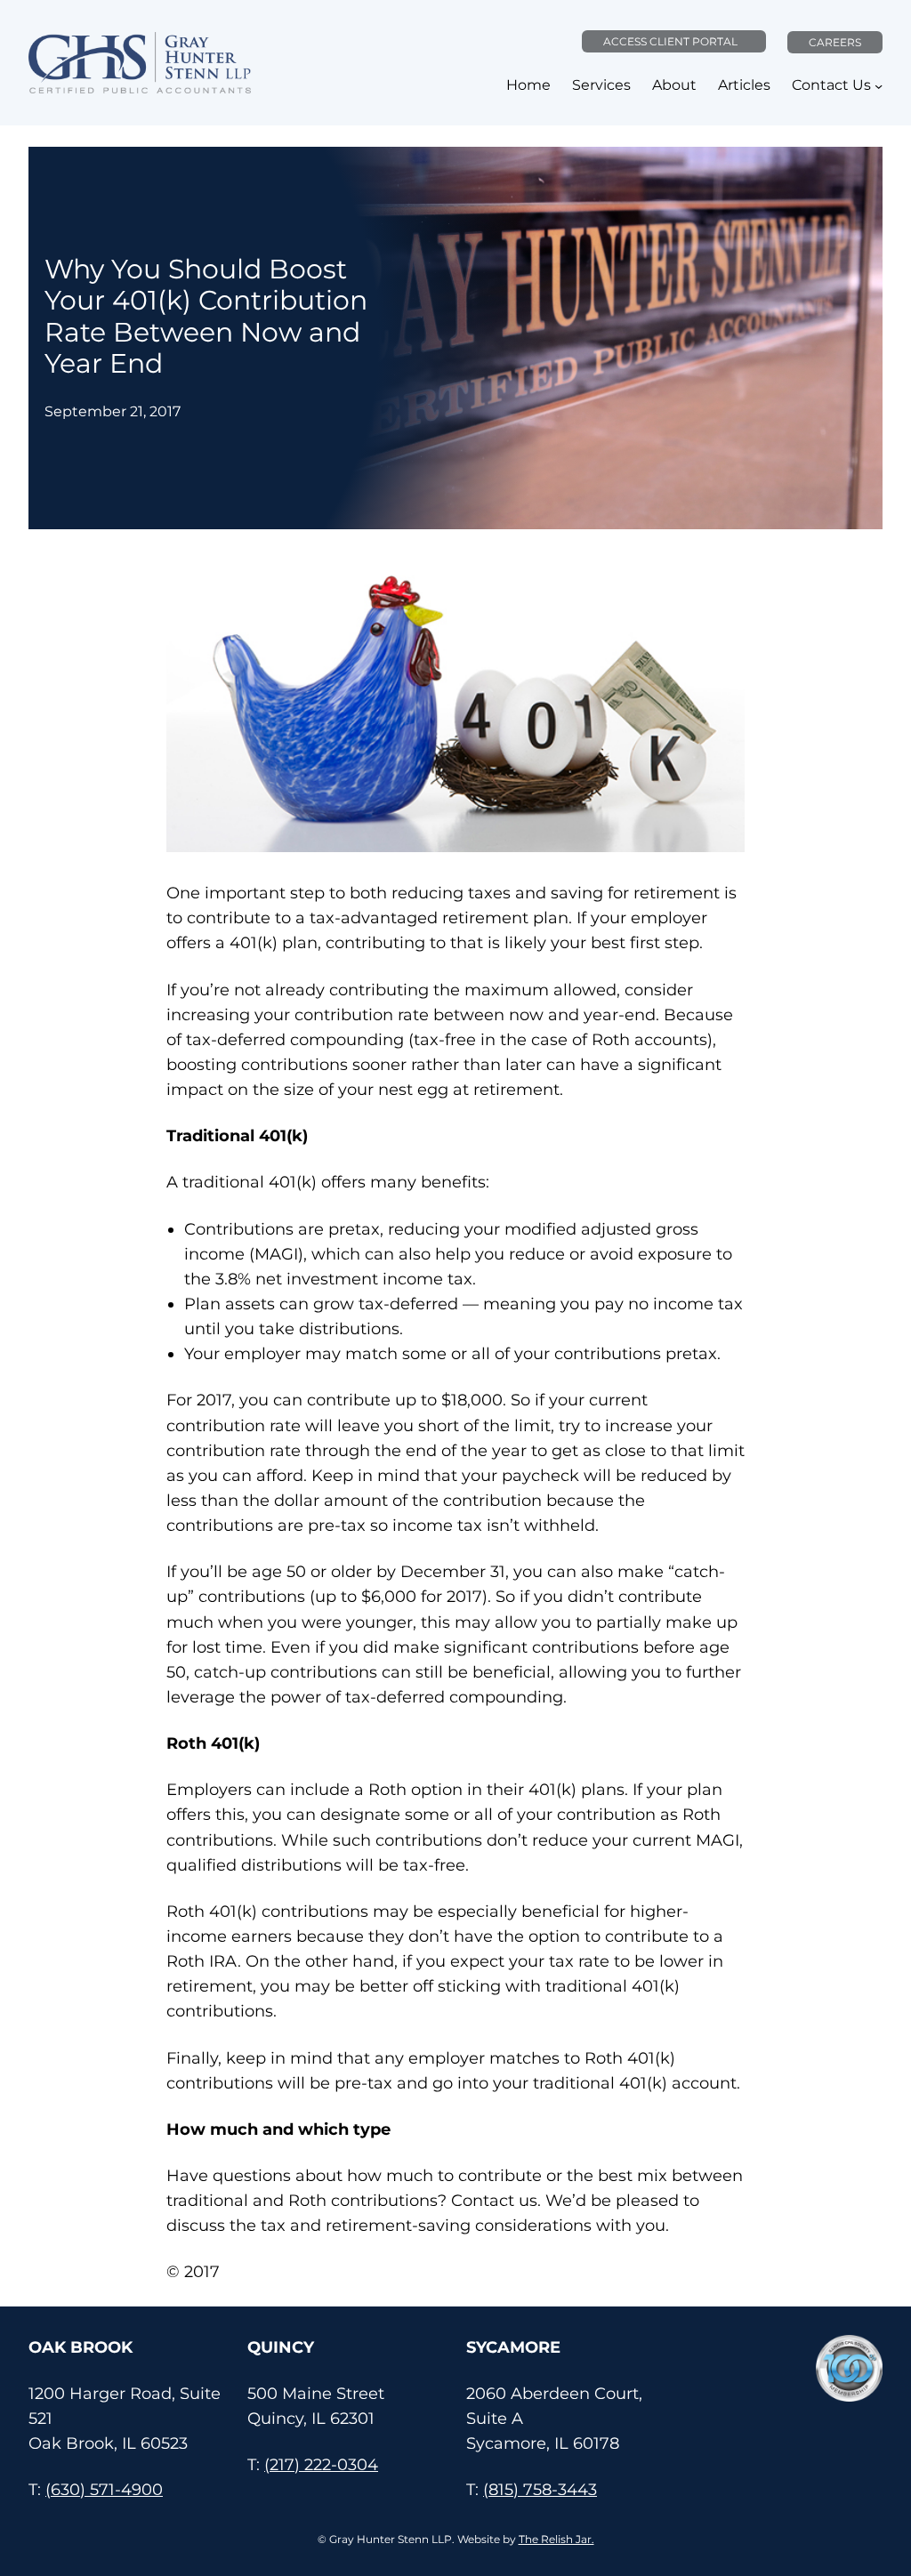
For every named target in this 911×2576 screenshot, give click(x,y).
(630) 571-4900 (104, 2489)
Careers (835, 42)
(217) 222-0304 (321, 2464)
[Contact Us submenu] (879, 86)
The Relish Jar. (556, 2539)
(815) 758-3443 (540, 2489)
